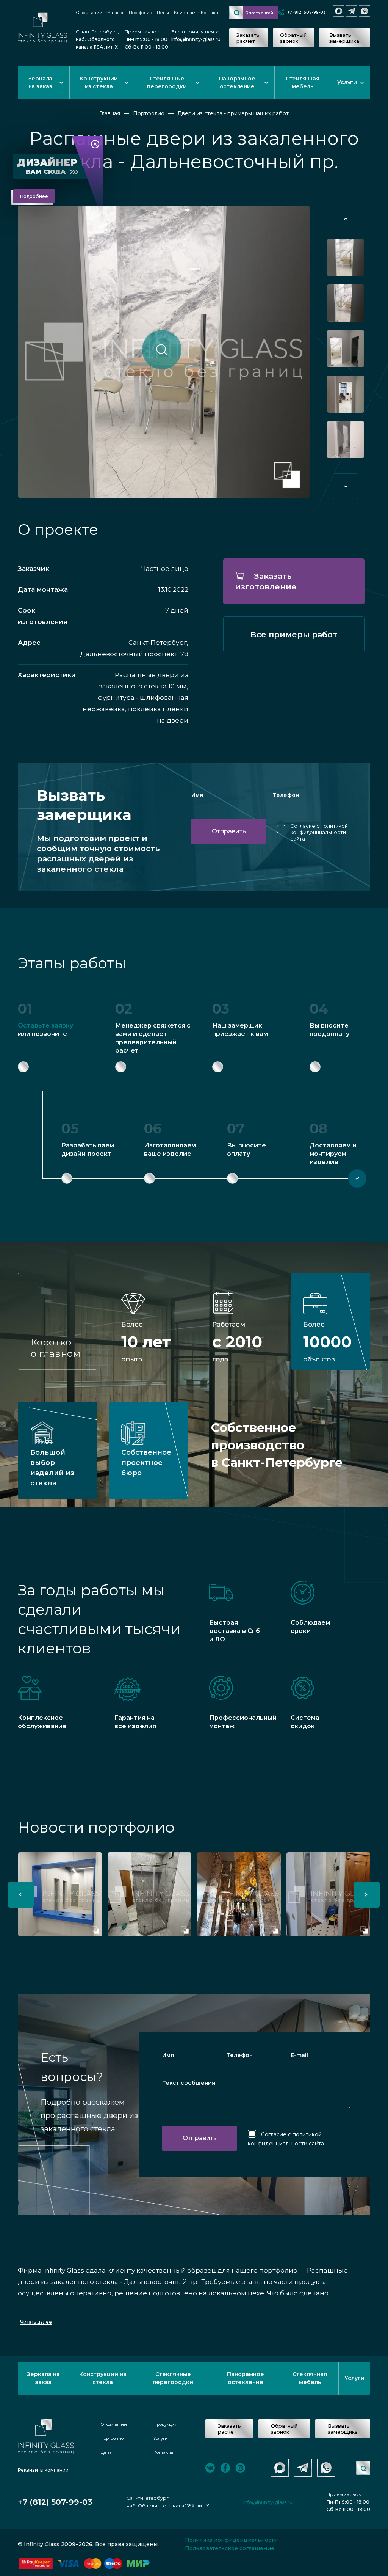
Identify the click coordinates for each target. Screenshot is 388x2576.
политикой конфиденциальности (319, 829)
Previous (346, 218)
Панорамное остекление (237, 83)
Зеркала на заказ (41, 83)
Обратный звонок (293, 38)
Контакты (211, 13)
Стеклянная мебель (303, 83)
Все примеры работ (294, 634)
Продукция (165, 2424)
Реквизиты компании (43, 2470)
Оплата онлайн (261, 13)
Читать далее (36, 2322)
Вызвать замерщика (344, 38)
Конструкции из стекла (99, 83)
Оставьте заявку (45, 1026)
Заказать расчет (248, 38)
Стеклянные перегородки (167, 83)
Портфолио (140, 13)
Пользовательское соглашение (230, 2548)
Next (346, 486)
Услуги (347, 82)
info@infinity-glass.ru (196, 39)
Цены (163, 13)
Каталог (116, 13)
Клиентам (185, 13)
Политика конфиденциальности (231, 2540)
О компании (89, 13)
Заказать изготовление (266, 581)
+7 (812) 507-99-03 (307, 12)
